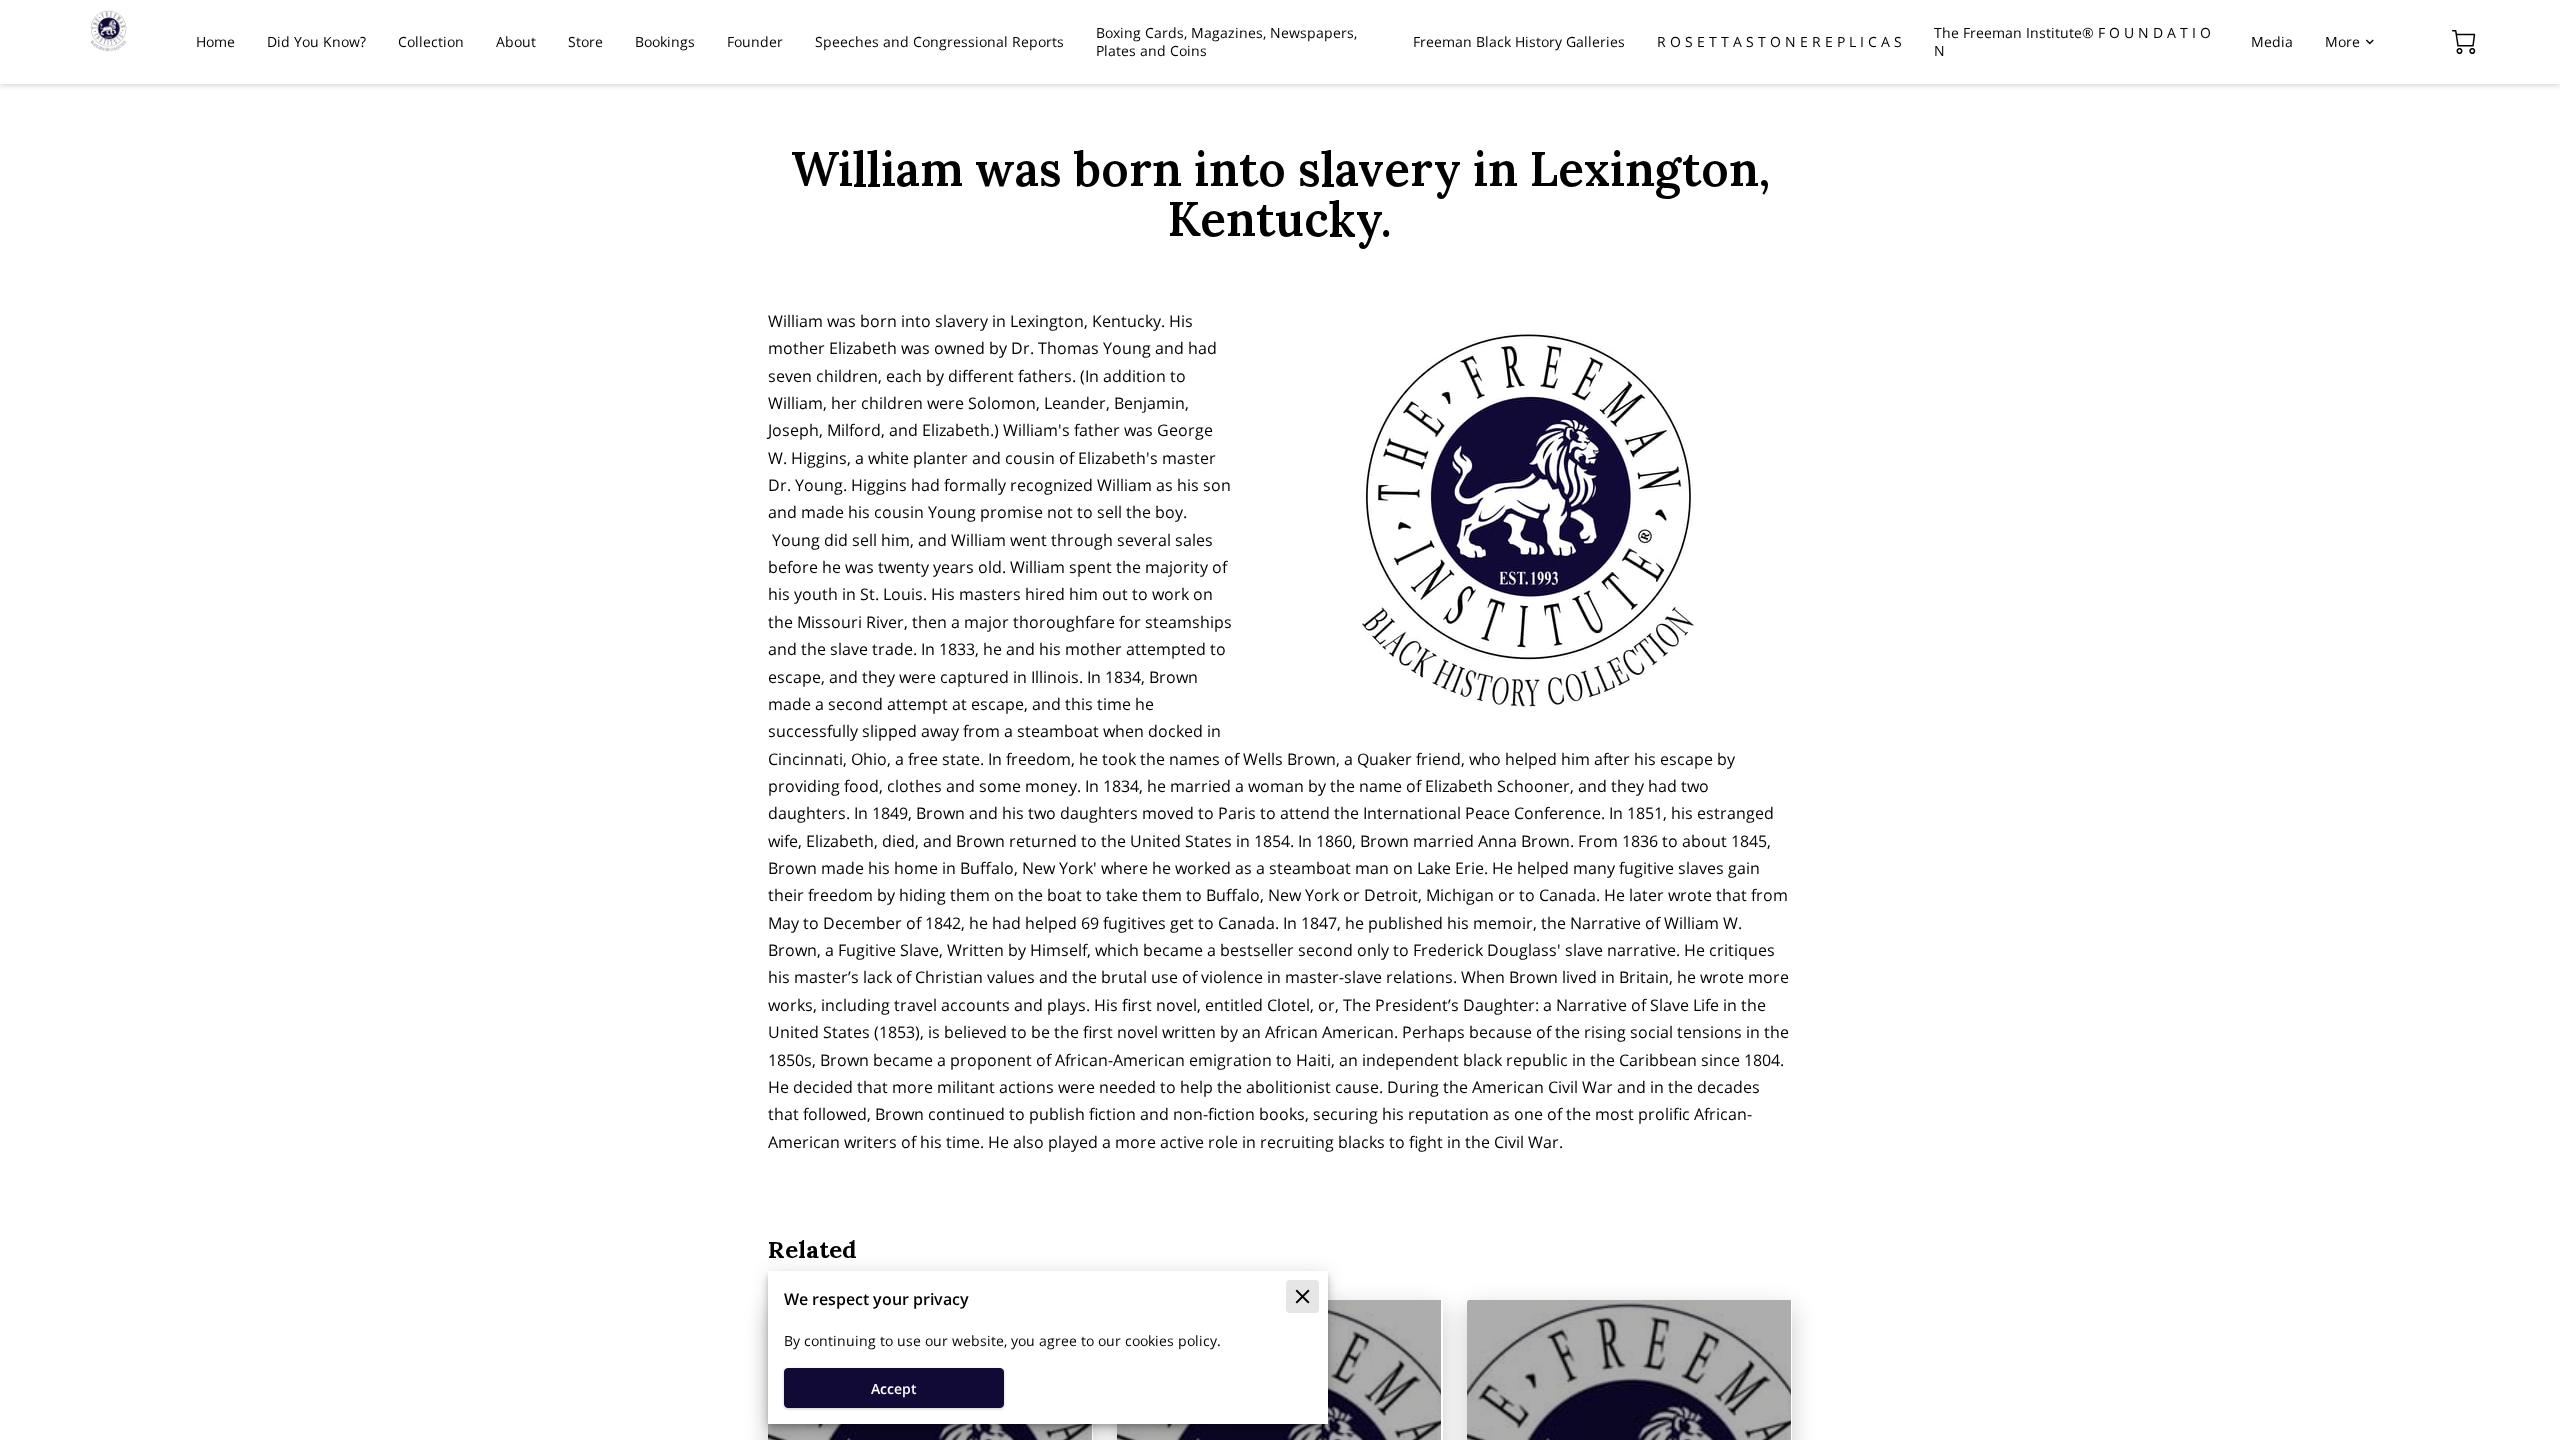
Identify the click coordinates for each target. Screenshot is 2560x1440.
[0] (2464, 42)
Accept (894, 1388)
